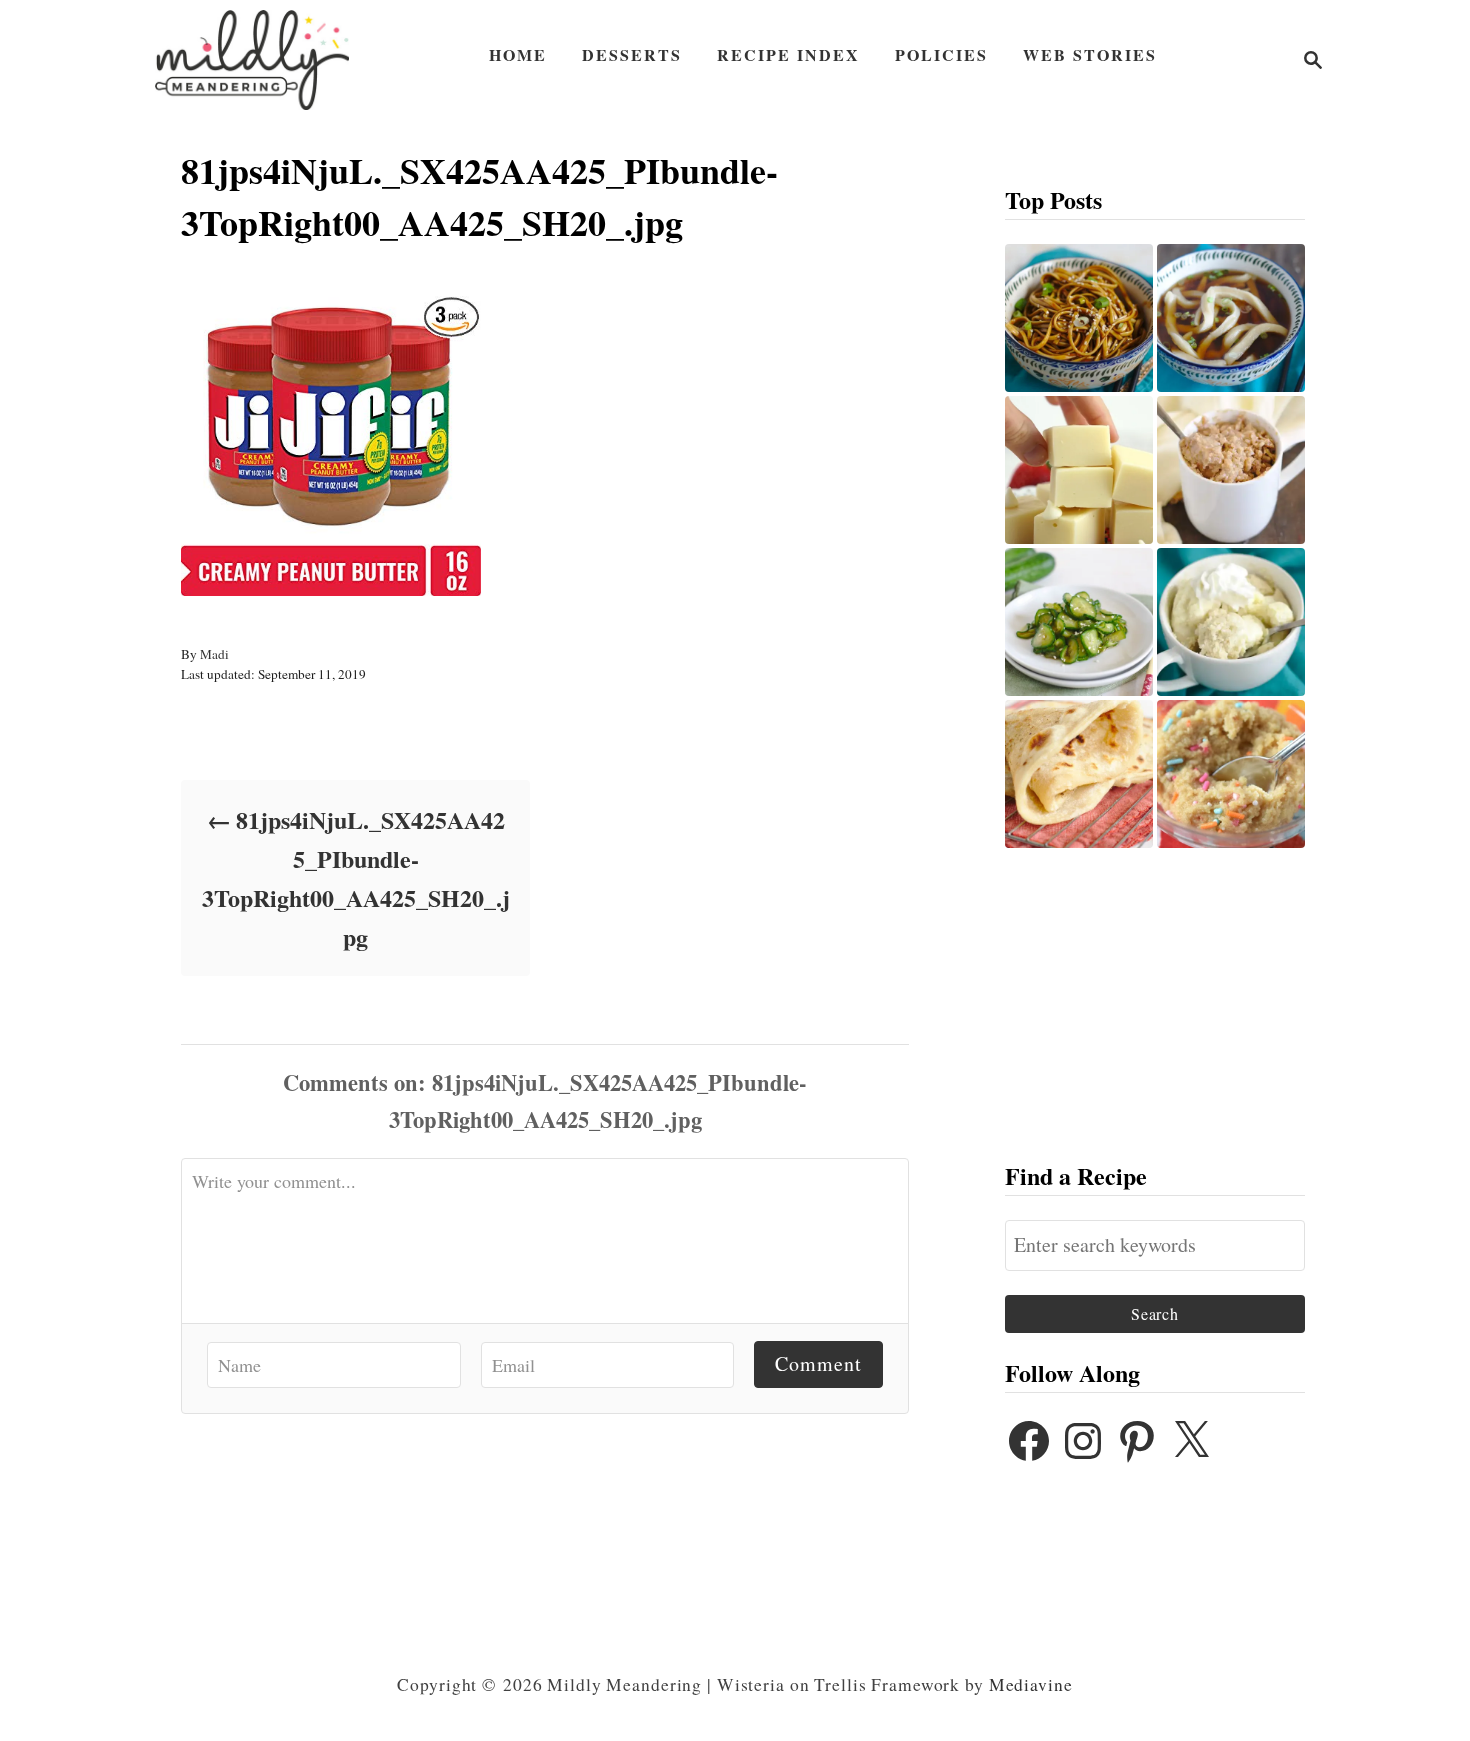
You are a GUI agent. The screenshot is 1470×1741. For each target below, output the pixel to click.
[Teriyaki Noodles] (1079, 318)
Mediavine (1031, 1684)
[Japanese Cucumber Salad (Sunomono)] (1079, 622)
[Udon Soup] (1231, 318)
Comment (818, 1363)
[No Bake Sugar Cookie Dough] (1231, 774)
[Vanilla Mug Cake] (1231, 622)
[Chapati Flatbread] (1079, 774)
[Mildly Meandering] (252, 60)
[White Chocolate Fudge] (1079, 470)
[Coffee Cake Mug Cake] (1231, 470)
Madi (214, 654)
